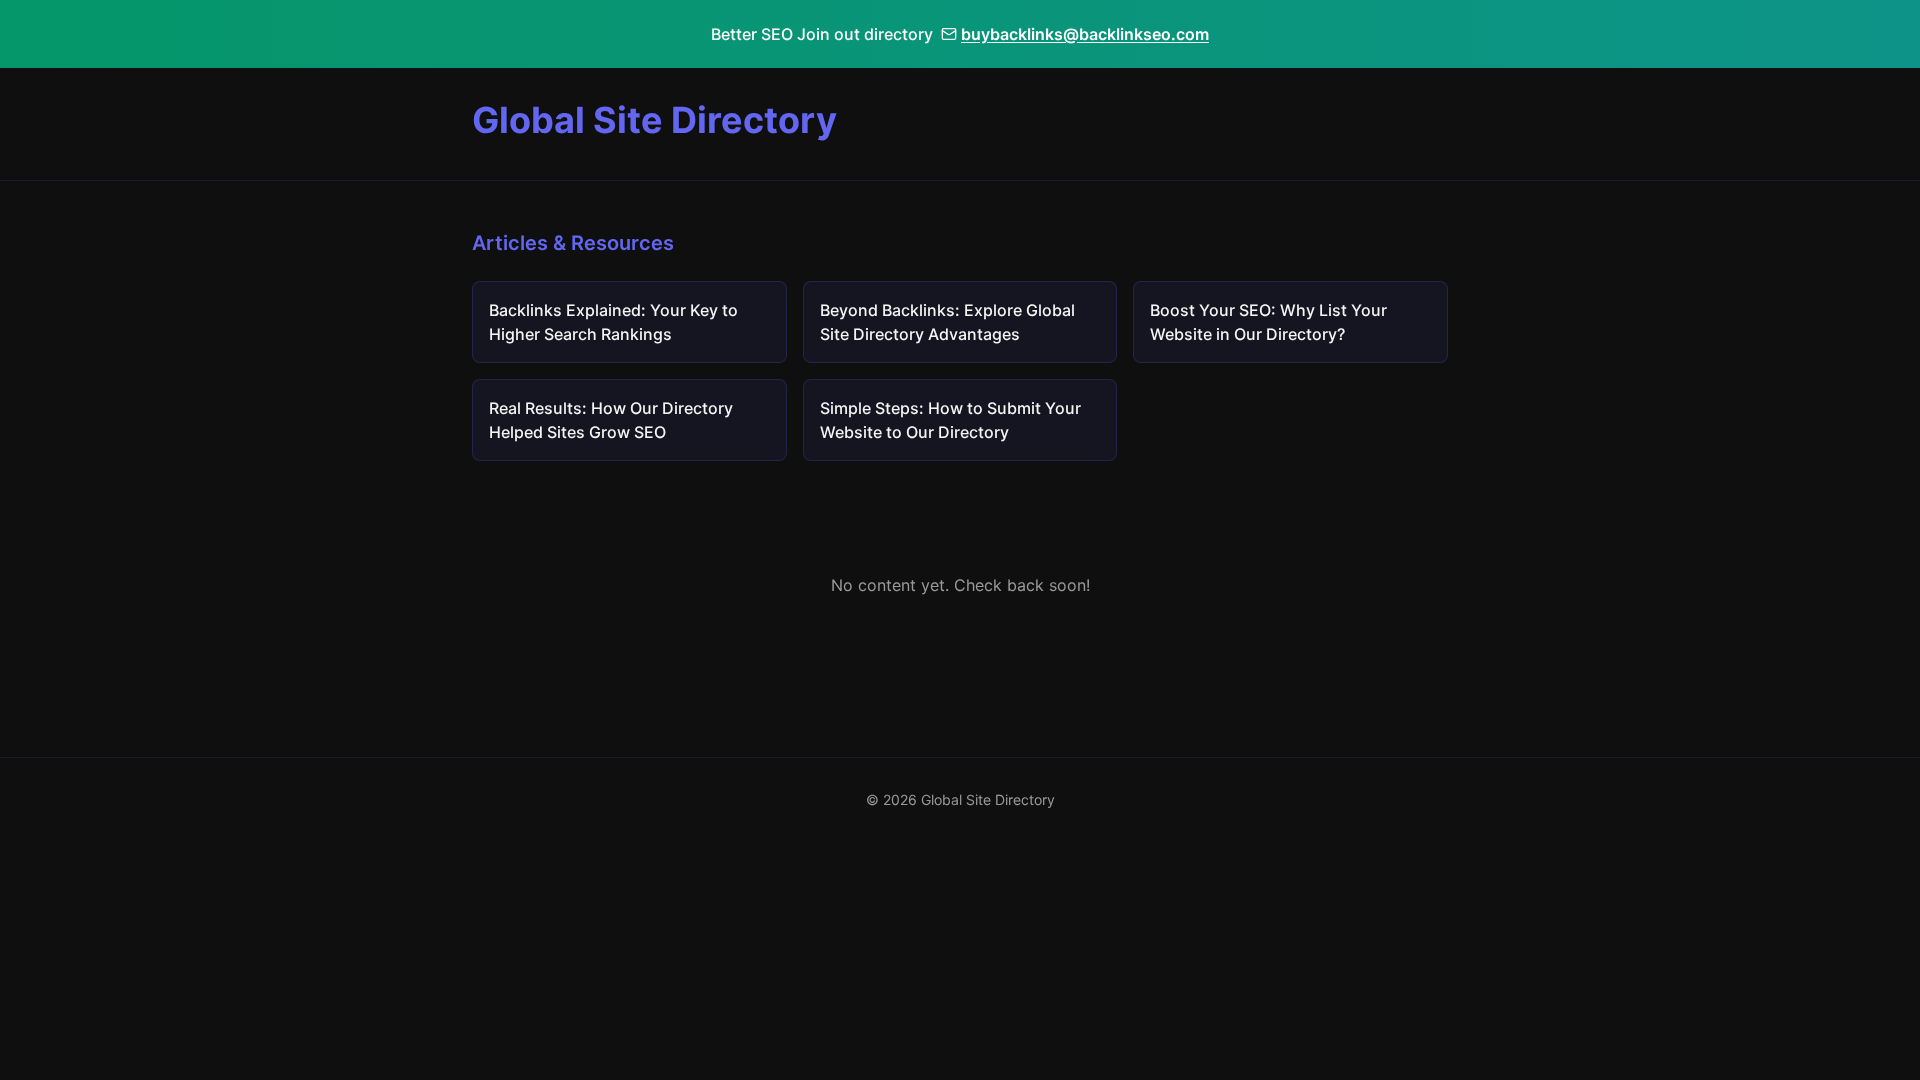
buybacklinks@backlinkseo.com (1085, 34)
